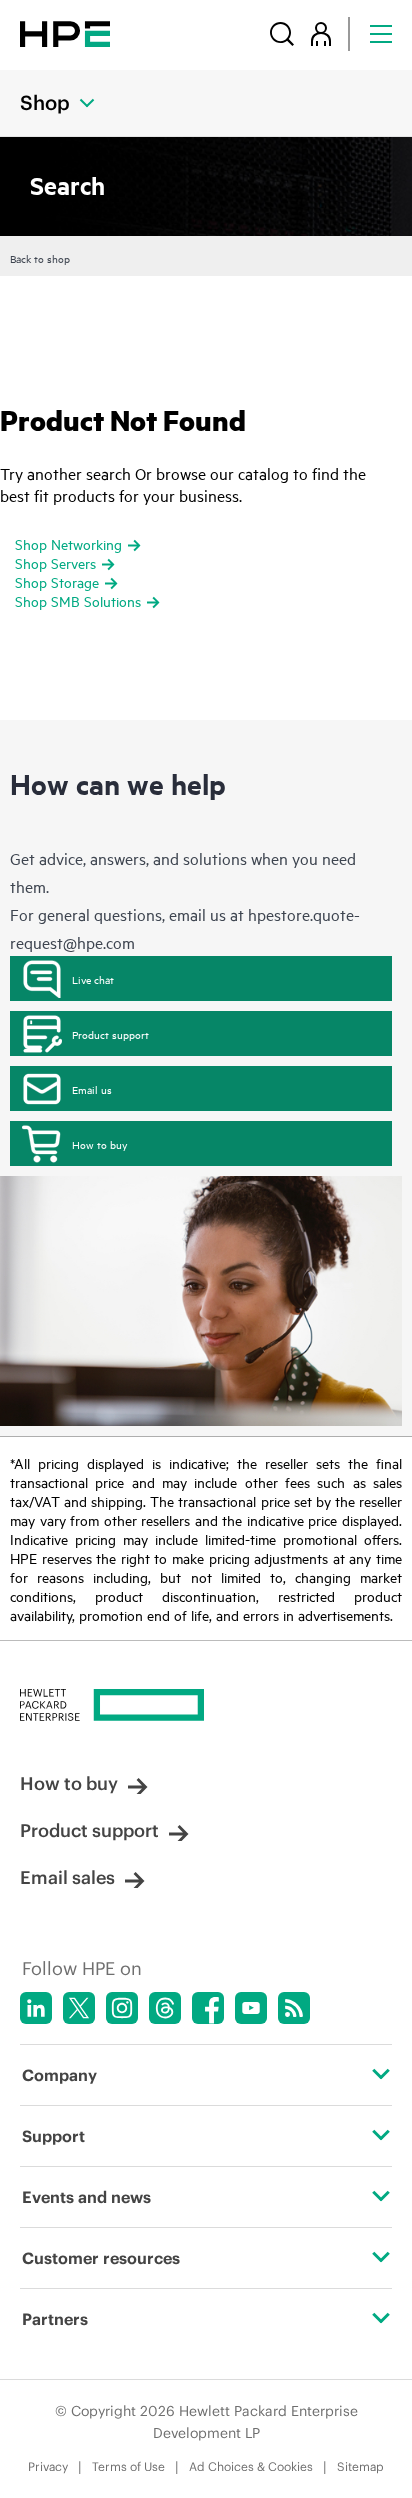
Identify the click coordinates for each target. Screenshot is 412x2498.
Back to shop (40, 258)
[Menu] (381, 33)
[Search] (282, 33)
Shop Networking (68, 543)
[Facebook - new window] (208, 2008)
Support (53, 2136)
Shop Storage (57, 581)
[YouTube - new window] (251, 2008)
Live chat (93, 979)
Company (59, 2075)
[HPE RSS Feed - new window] (294, 2008)
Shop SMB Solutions (78, 600)
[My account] (321, 33)
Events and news (86, 2197)
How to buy (99, 1144)
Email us (92, 1089)
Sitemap (360, 2466)
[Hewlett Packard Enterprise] (65, 33)
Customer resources (101, 2258)
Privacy (48, 2466)
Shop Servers (55, 562)
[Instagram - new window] (122, 2008)
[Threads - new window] (165, 2008)
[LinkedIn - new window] (36, 2008)
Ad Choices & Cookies (251, 2466)
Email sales (67, 1877)
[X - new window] (79, 2008)
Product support (110, 1034)
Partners (55, 2319)
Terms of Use (128, 2466)
